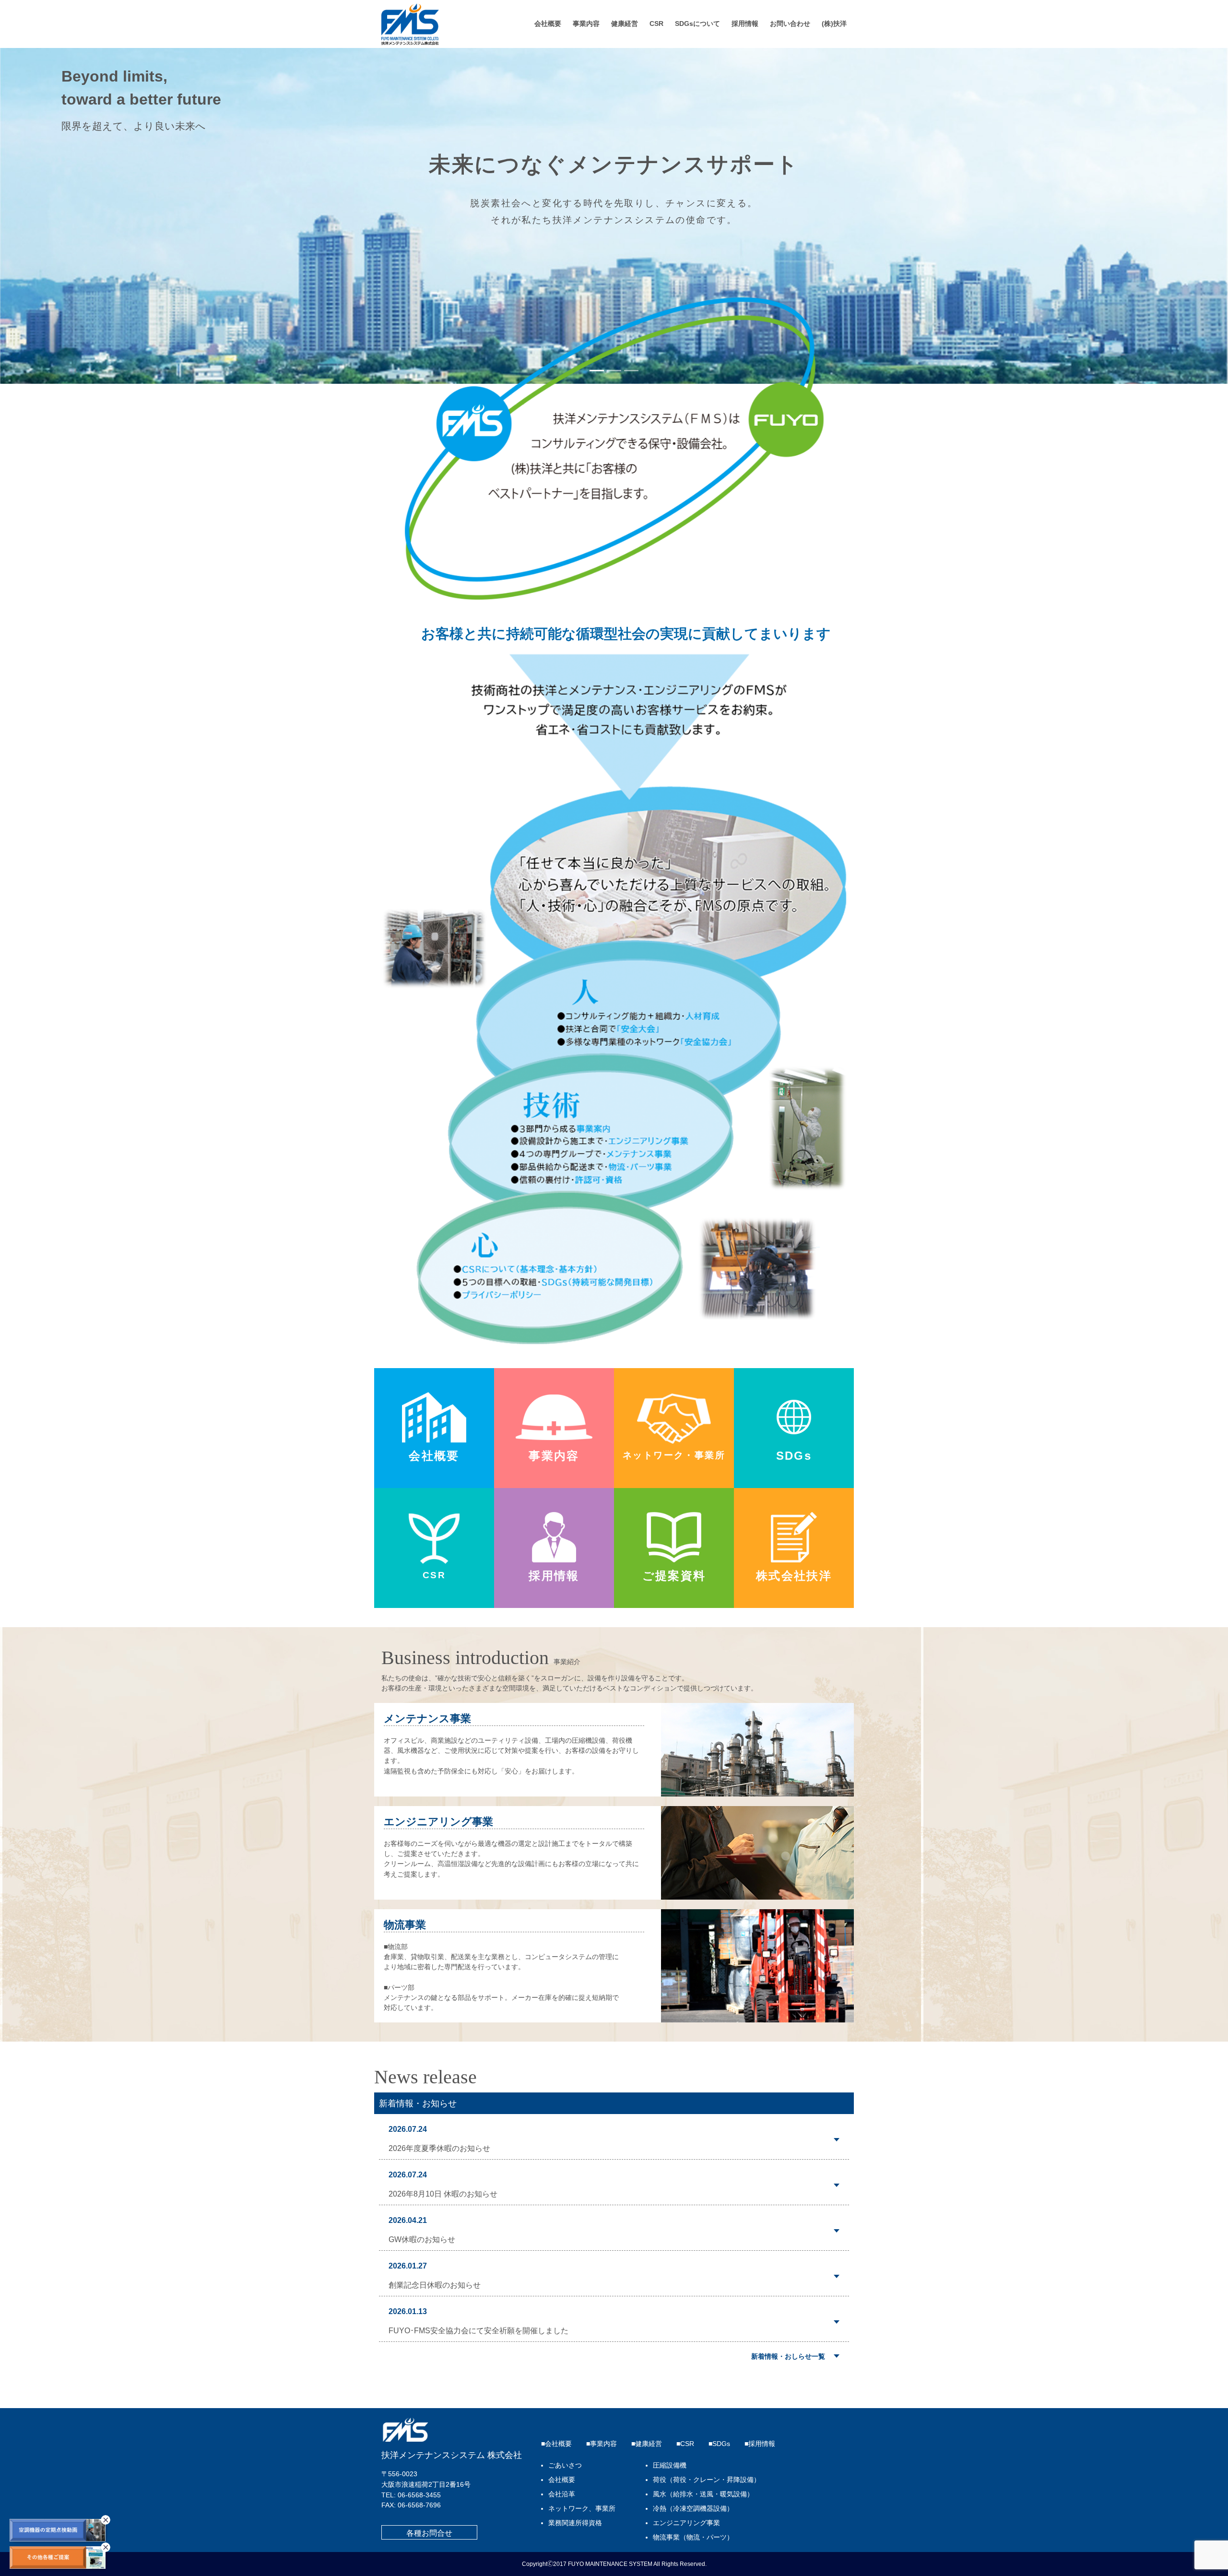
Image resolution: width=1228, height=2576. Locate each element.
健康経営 (625, 24)
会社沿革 (562, 2494)
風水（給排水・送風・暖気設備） (703, 2494)
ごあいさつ (565, 2465)
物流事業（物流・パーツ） (693, 2537)
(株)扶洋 (834, 24)
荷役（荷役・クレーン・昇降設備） (707, 2480)
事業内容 (586, 24)
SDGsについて (697, 24)
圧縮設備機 (670, 2465)
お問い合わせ (790, 24)
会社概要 (548, 24)
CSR (656, 24)
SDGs (721, 2444)
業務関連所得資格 (575, 2523)
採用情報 (745, 24)
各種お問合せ (429, 2533)
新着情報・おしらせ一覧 (788, 2356)
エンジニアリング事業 (686, 2523)
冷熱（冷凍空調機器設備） (693, 2509)
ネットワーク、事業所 (582, 2509)
